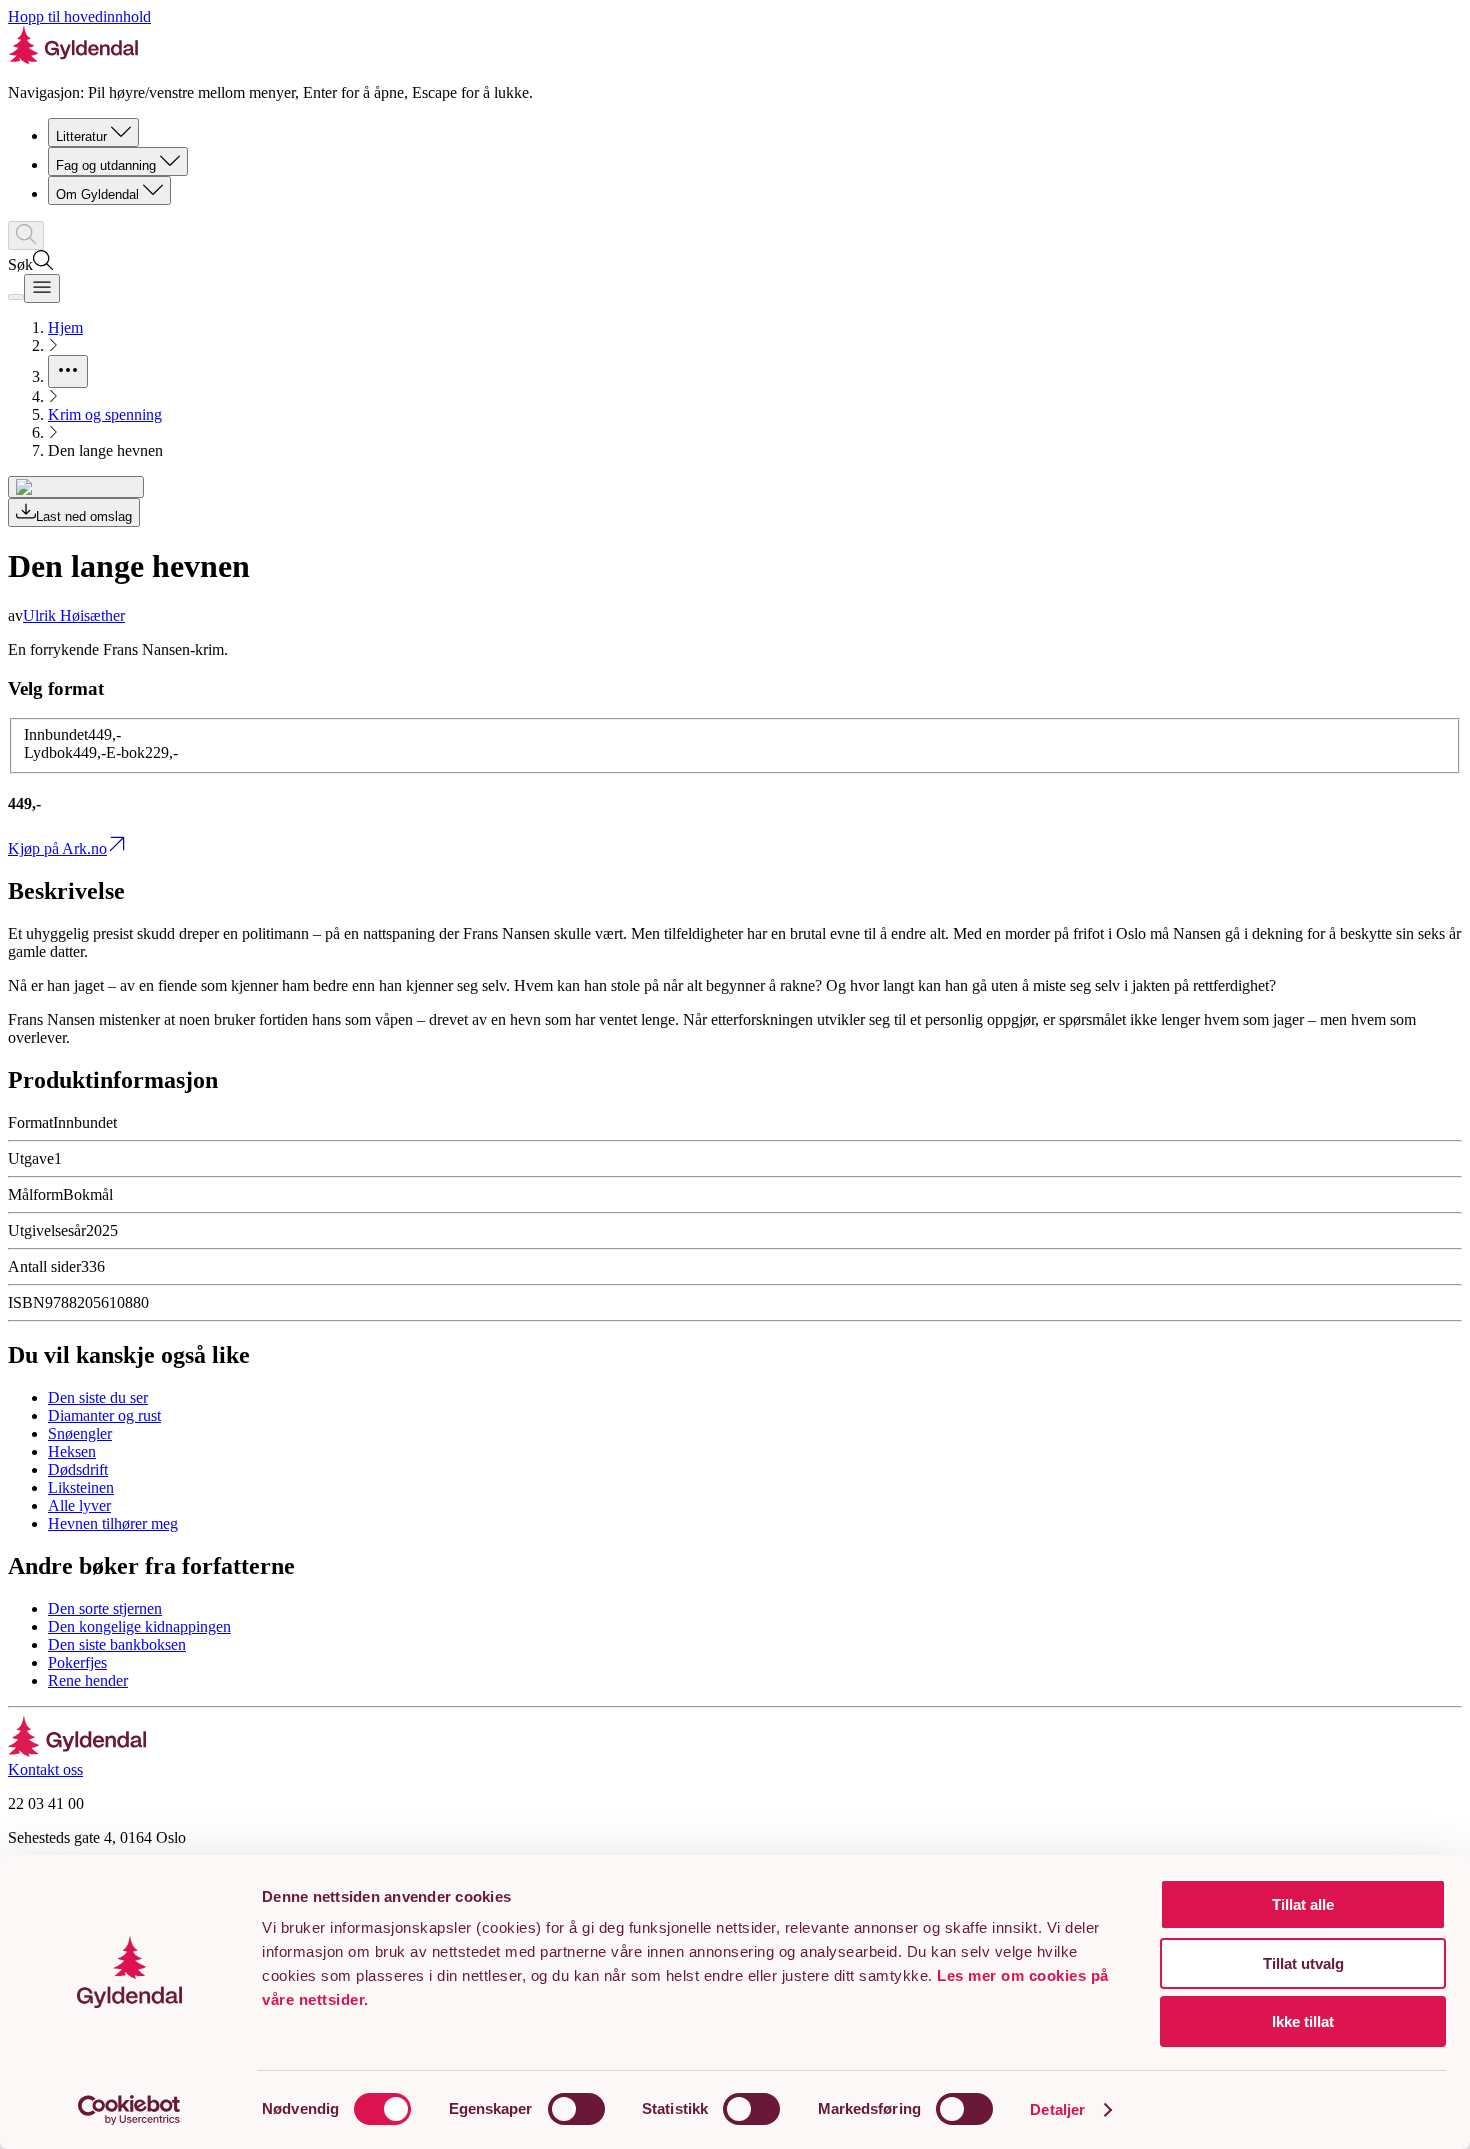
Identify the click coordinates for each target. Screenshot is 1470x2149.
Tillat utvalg (1303, 1963)
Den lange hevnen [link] (105, 450)
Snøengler (80, 1433)
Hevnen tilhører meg (113, 1523)
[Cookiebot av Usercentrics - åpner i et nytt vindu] (129, 2110)
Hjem (65, 327)
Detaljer (1057, 2109)
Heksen (72, 1451)
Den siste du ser (98, 1397)
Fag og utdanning (106, 165)
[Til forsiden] (77, 1751)
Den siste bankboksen (117, 1644)
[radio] (72, 734)
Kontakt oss (45, 1769)
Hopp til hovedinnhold (79, 16)
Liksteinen (81, 1487)
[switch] (576, 2109)
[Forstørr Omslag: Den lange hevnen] (76, 487)
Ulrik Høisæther (74, 615)
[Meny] (42, 288)
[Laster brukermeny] (16, 297)
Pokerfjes (77, 1662)
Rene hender (88, 1680)
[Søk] (26, 235)
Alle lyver (79, 1505)
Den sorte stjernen (105, 1608)
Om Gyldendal (97, 194)
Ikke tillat (1303, 2021)
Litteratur (81, 136)
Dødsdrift (78, 1469)
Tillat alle (1303, 1904)
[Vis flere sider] (68, 371)
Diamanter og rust (104, 1415)
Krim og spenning (105, 414)
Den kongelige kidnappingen (139, 1626)
